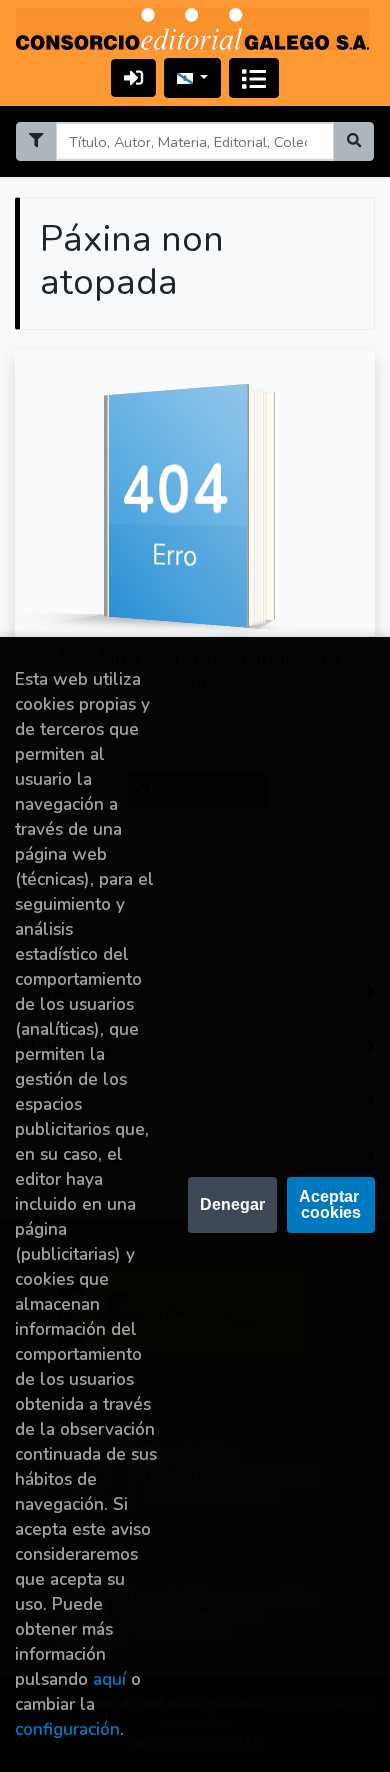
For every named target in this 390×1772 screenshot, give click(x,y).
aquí (109, 1679)
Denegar (232, 1204)
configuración (67, 1729)
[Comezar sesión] (133, 77)
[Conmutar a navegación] (254, 78)
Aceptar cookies (331, 1204)
